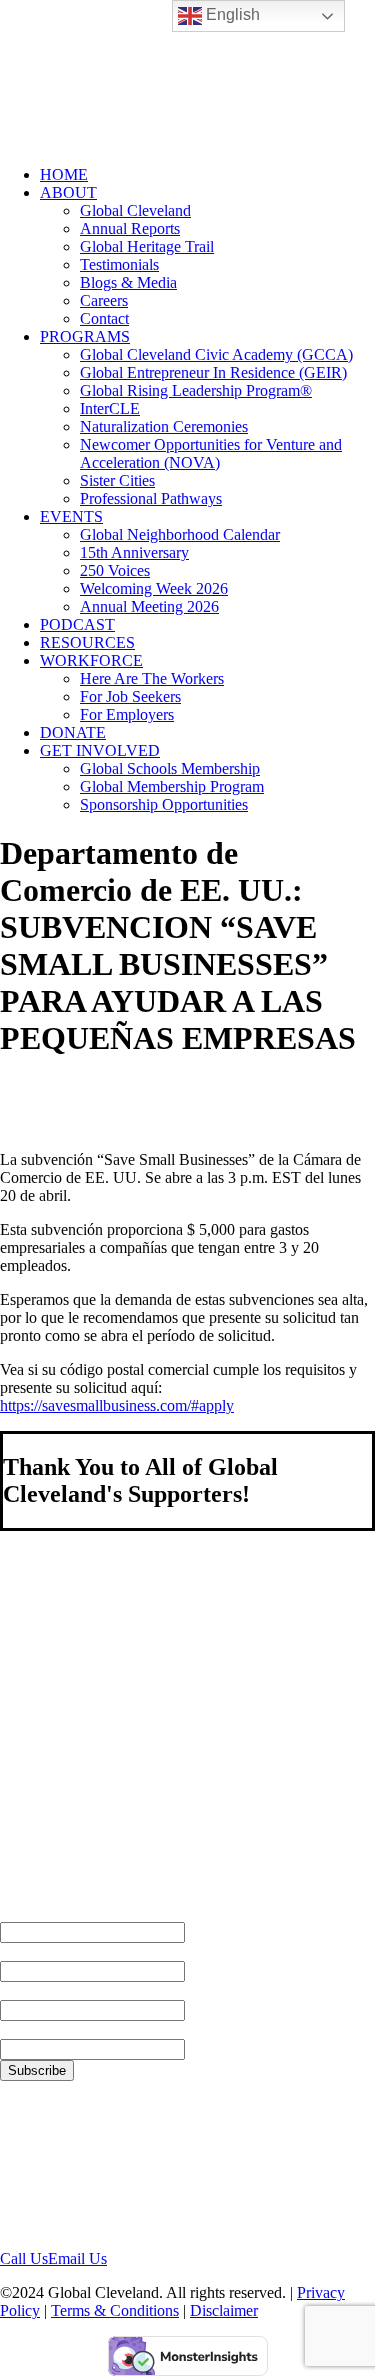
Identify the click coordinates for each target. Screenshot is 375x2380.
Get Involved (100, 750)
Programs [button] (85, 336)
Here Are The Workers (152, 678)
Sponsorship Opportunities (164, 804)
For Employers (127, 714)
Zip (12, 2029)
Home (64, 174)
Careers (104, 300)
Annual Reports (130, 228)
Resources (87, 642)
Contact (104, 318)
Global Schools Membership (170, 768)
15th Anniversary (134, 552)
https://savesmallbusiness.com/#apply (117, 1405)
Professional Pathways (151, 498)
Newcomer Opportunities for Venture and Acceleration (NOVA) (211, 453)
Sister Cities (117, 480)
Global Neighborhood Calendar (180, 534)
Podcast (77, 624)
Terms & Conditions (115, 2310)
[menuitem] (207, 175)
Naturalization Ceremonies (164, 426)
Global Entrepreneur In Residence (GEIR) (213, 372)
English (231, 14)
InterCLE (110, 408)
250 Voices (115, 570)
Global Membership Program (172, 786)
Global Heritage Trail (147, 246)
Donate (73, 732)
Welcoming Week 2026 (154, 588)
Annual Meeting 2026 (149, 606)
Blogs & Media (128, 282)
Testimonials (119, 264)
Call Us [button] (24, 2258)
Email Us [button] (77, 2258)
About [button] (68, 192)
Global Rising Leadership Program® (196, 390)
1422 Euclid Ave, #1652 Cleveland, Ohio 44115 (78, 2164)
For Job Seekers (130, 696)
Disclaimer (224, 2310)
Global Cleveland (135, 210)
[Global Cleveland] (187, 75)
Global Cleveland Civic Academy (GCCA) (216, 354)
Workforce (91, 660)
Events (71, 516)
